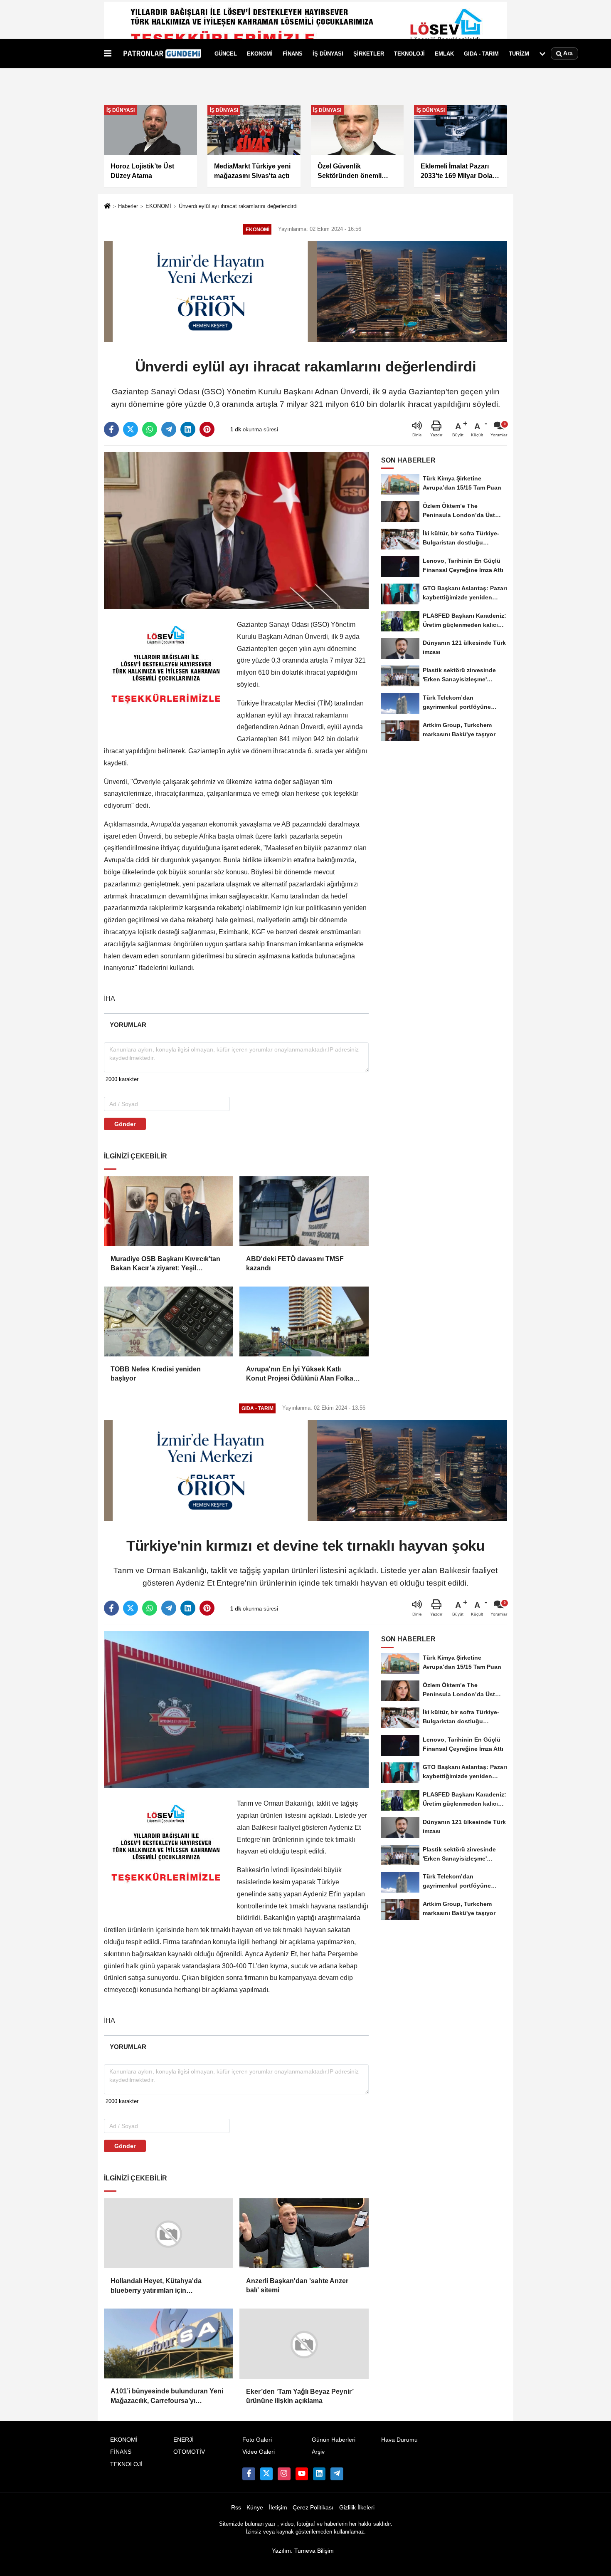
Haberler (128, 206)
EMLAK (444, 53)
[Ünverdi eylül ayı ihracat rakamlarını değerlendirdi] (236, 530)
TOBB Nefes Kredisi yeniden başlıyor (156, 1374)
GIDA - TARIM (481, 53)
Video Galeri (259, 2451)
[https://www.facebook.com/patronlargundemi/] (249, 2473)
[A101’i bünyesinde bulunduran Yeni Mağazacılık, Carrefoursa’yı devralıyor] (168, 2343)
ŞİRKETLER (369, 53)
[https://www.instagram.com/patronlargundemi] (284, 2473)
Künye (255, 2507)
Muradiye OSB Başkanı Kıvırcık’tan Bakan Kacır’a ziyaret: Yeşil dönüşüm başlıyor (165, 1264)
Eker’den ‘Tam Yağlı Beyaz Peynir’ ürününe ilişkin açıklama (300, 2396)
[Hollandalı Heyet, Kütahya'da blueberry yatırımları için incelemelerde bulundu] (168, 2233)
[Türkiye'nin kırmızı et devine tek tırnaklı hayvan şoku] (236, 1709)
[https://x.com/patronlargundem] (266, 2473)
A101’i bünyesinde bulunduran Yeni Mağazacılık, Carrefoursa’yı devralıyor (167, 2397)
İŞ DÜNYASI (328, 53)
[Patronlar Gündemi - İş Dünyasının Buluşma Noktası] (161, 54)
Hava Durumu (399, 2439)
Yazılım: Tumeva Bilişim (303, 2550)
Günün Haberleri (334, 2439)
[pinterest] (207, 429)
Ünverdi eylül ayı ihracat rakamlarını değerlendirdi (238, 206)
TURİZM (519, 53)
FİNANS (293, 53)
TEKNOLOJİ (409, 53)
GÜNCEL (226, 53)
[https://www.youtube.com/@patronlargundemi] (302, 2473)
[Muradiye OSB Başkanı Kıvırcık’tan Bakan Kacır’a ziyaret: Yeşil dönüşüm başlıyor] (168, 1211)
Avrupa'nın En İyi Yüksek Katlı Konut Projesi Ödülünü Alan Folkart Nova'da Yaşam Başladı (302, 1375)
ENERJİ (184, 2439)
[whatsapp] (150, 429)
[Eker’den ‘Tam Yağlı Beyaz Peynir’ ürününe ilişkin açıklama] (304, 2343)
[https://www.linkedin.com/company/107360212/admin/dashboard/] (319, 2473)
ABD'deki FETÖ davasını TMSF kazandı (295, 1263)
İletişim (278, 2507)
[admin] (337, 2473)
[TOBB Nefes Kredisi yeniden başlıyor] (168, 1321)
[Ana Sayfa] (107, 207)
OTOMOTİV (189, 2451)
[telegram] (169, 429)
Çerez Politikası (313, 2507)
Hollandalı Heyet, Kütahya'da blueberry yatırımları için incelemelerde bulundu (156, 2286)
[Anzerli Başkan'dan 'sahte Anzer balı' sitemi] (304, 2233)
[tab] (128, 1025)
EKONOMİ (260, 53)
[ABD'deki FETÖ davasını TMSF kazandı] (304, 1211)
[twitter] (131, 429)
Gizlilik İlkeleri (357, 2507)
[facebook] (111, 429)
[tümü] (542, 54)
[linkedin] (188, 429)
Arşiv (318, 2451)
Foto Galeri (257, 2439)
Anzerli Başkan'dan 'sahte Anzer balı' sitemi (297, 2285)
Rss (236, 2507)
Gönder (125, 1124)
